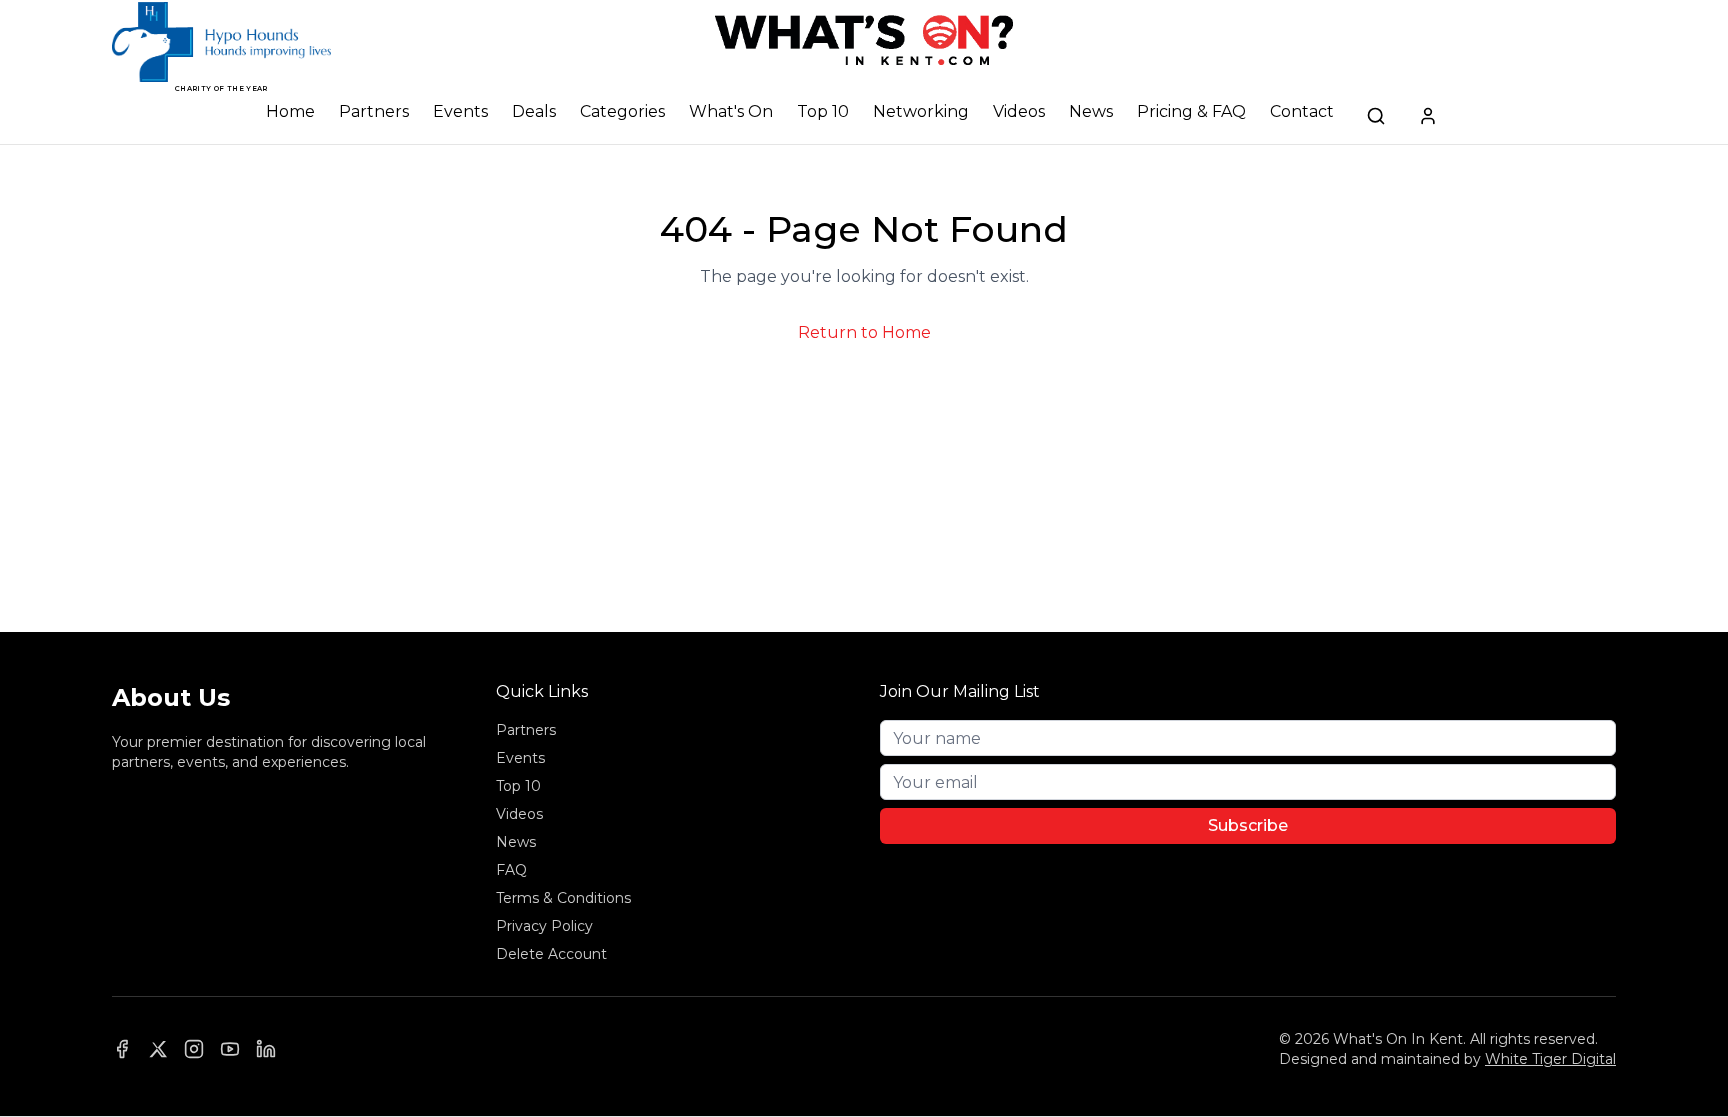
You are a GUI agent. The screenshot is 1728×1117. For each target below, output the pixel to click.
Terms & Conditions (563, 898)
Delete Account (551, 954)
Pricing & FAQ (1191, 111)
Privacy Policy (544, 926)
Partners (374, 111)
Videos (1019, 111)
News (1091, 111)
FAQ (511, 870)
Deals (534, 111)
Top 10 (823, 111)
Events (460, 111)
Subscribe (1248, 825)
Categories (622, 111)
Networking (921, 111)
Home (290, 111)
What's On (731, 111)
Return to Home (864, 332)
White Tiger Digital (1550, 1059)
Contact (1302, 111)
